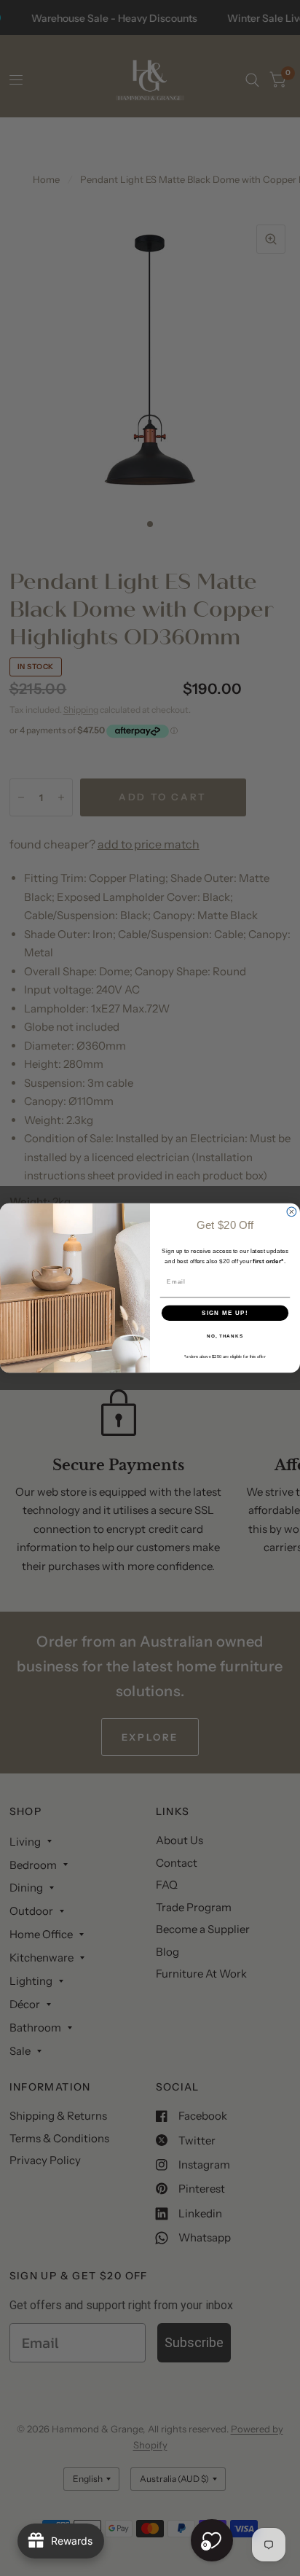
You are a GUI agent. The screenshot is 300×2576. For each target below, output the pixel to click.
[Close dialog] (292, 1212)
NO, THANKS (225, 1336)
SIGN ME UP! (225, 1313)
